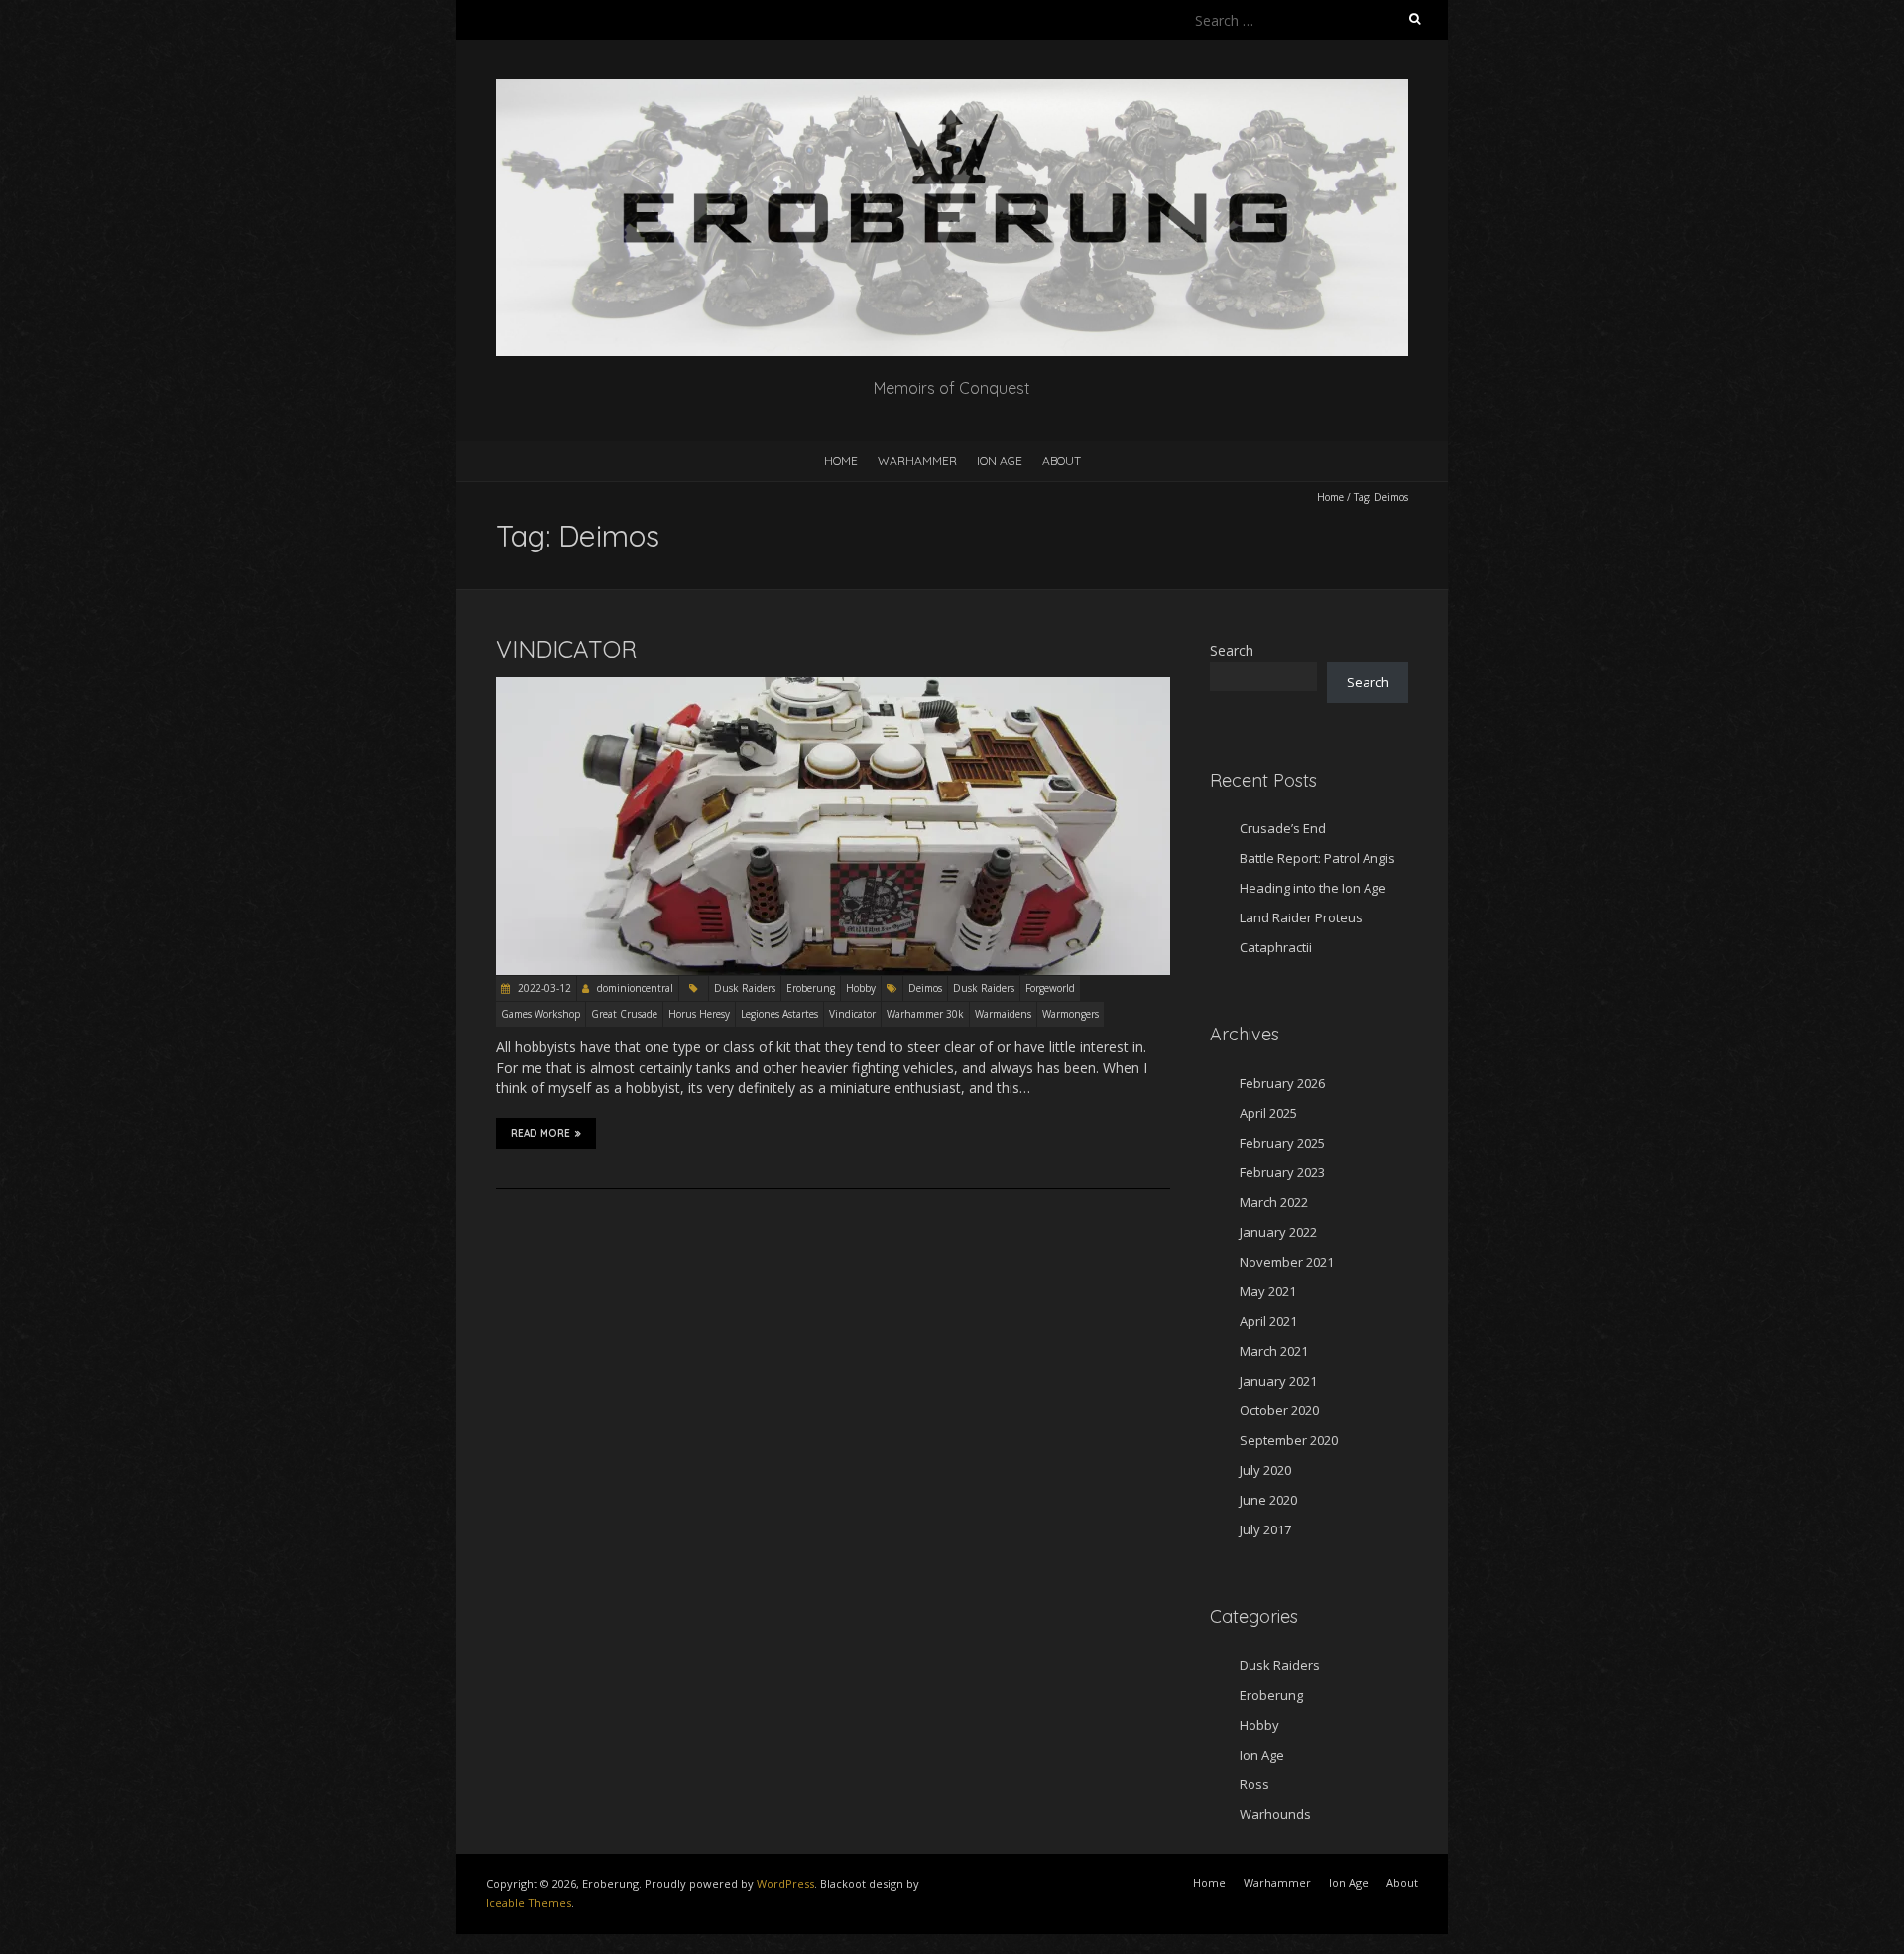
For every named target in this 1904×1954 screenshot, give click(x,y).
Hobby (861, 988)
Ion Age (1000, 461)
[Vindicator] (833, 687)
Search (1232, 650)
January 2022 (1278, 1232)
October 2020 (1279, 1410)
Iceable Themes (529, 1903)
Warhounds (1275, 1814)
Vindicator (566, 649)
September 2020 (1289, 1440)
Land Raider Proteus (1301, 917)
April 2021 (1268, 1321)
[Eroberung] (952, 89)
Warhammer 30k (925, 1014)
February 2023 (1282, 1172)
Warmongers (1071, 1014)
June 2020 (1268, 1500)
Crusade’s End (1283, 828)
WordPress (785, 1883)
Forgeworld (1050, 988)
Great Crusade (624, 1014)
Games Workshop (540, 1014)
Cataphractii (1276, 947)
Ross (1254, 1784)
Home (841, 461)
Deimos (925, 988)
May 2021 (1268, 1291)
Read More (540, 1133)
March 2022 (1274, 1202)
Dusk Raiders (745, 988)
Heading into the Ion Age (1313, 888)
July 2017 (1265, 1529)
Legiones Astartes (779, 1014)
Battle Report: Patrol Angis (1317, 858)
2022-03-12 (543, 988)
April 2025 (1268, 1113)
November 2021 (1287, 1262)
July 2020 (1265, 1470)
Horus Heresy (699, 1014)
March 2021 (1274, 1351)
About (1062, 461)
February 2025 (1282, 1143)
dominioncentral (635, 988)
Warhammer (917, 461)
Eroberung (811, 988)
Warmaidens (1003, 1014)
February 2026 (1282, 1083)
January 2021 (1278, 1381)
